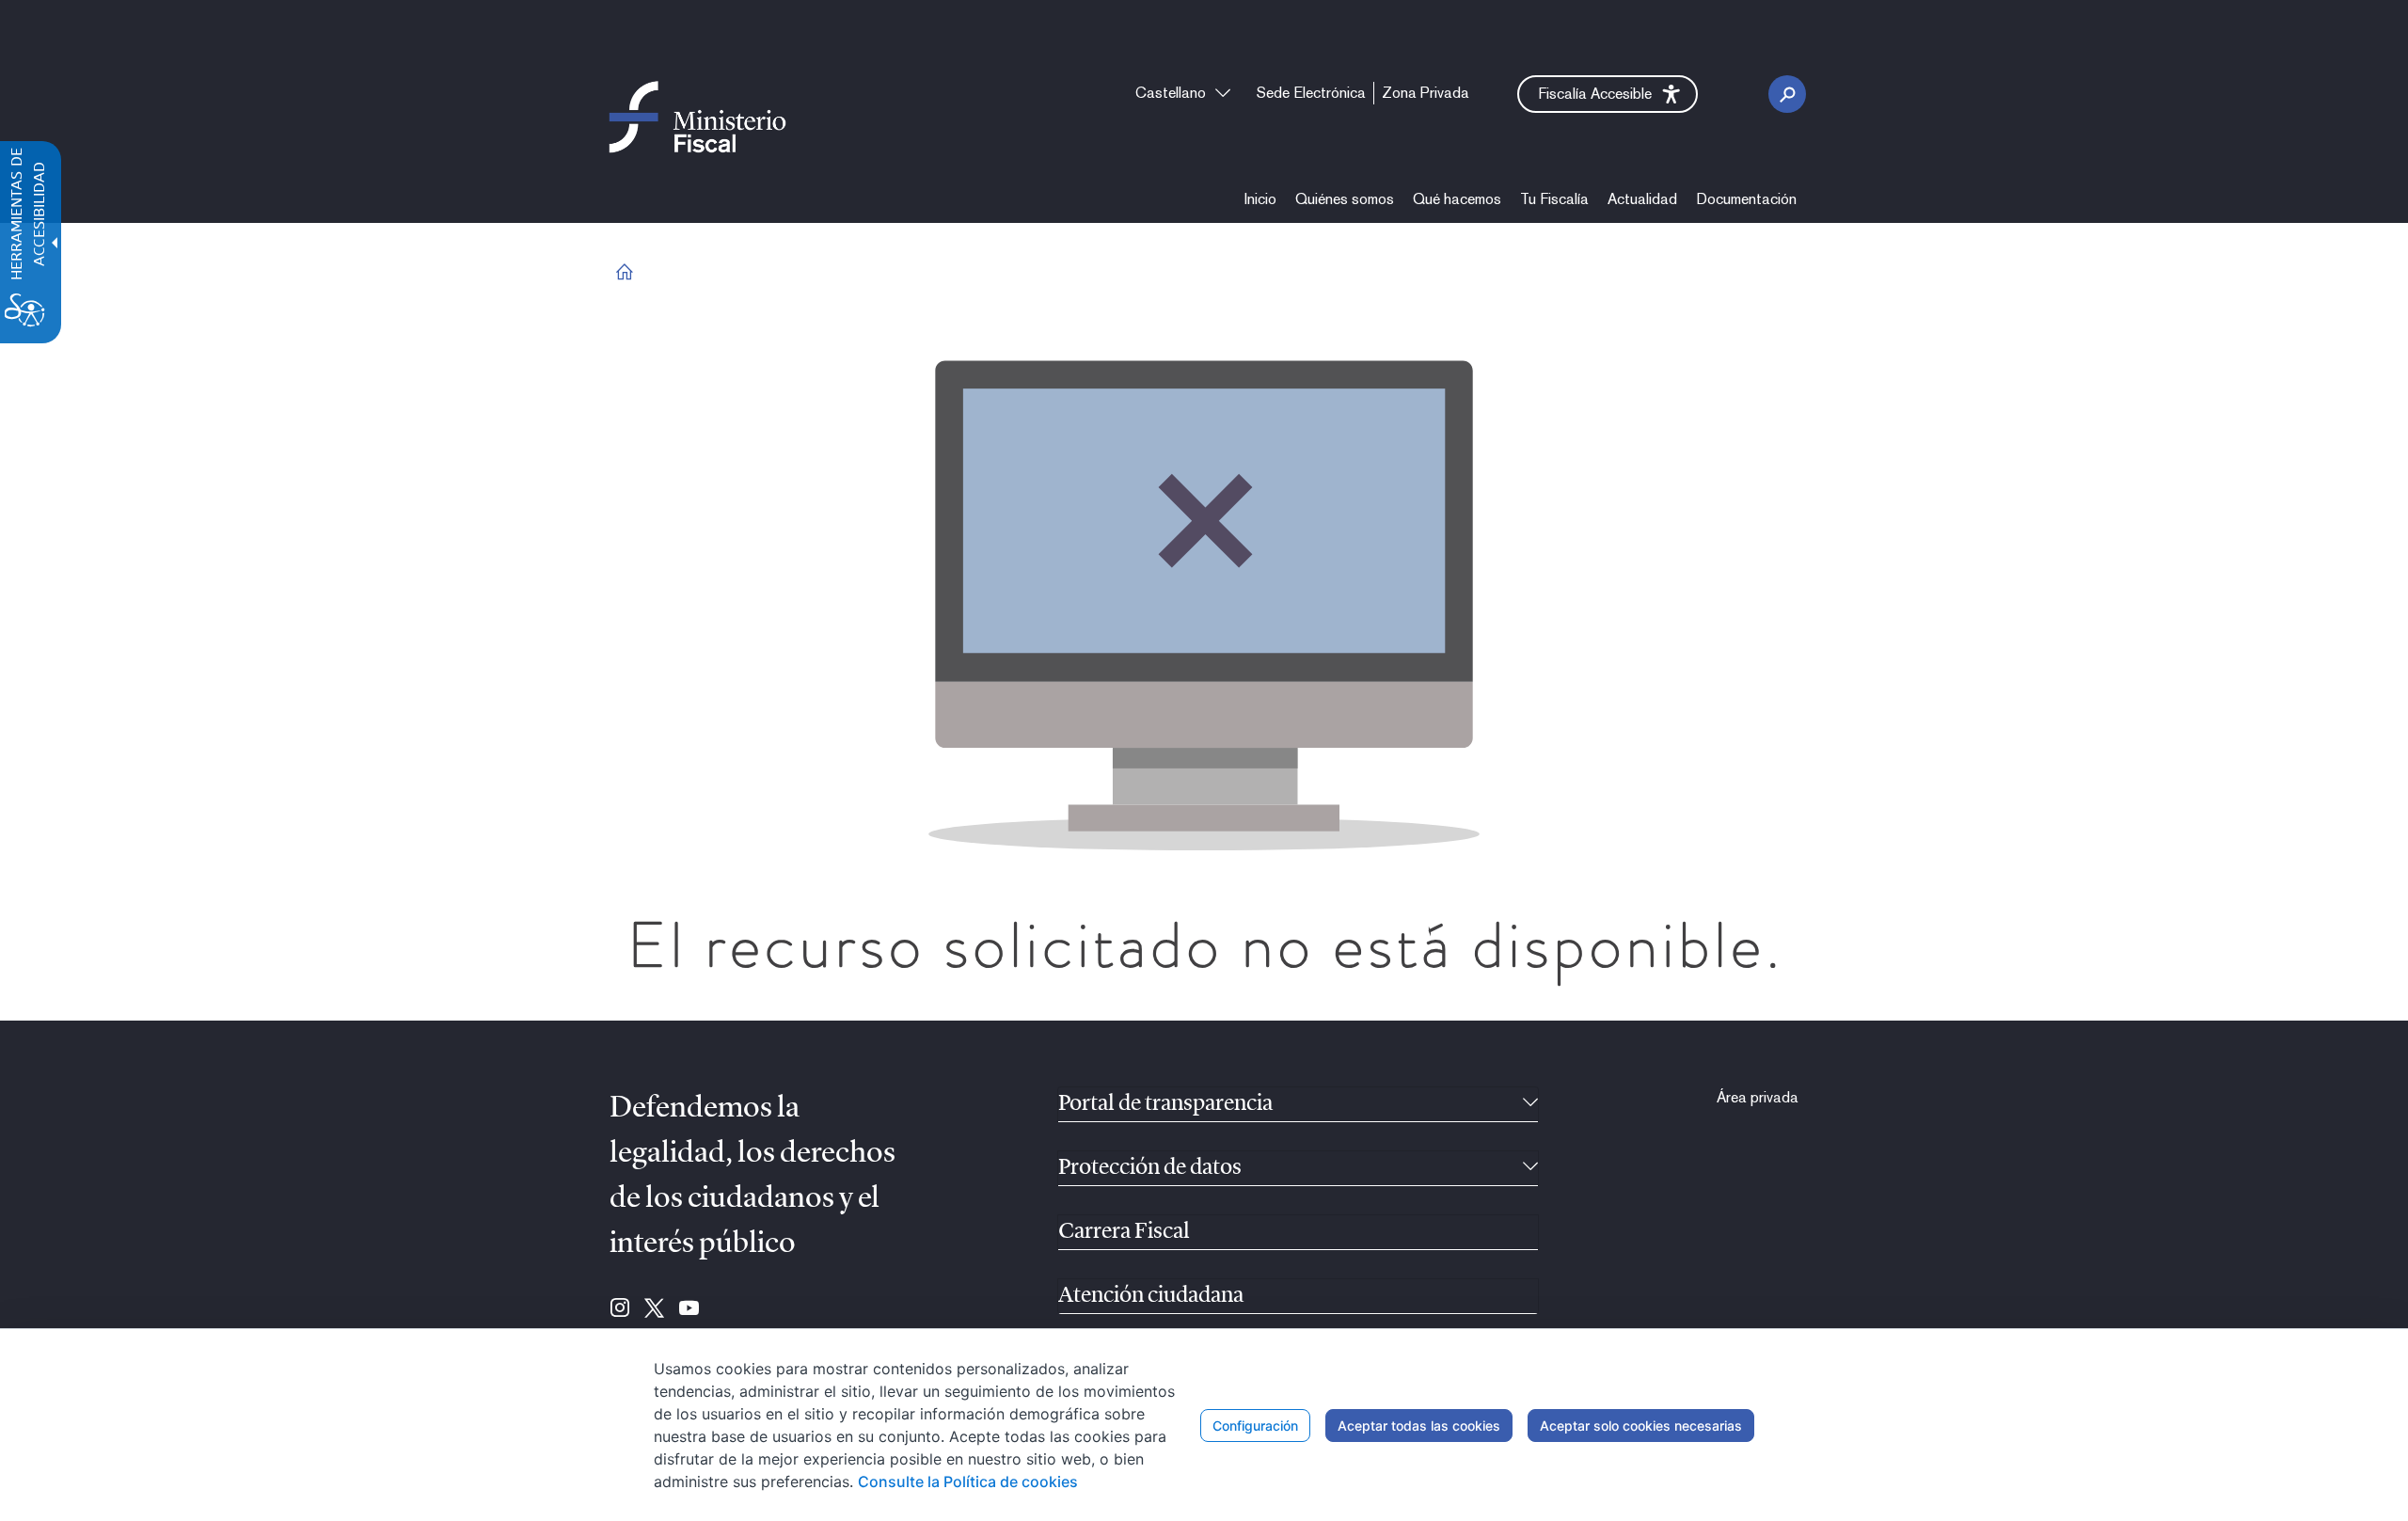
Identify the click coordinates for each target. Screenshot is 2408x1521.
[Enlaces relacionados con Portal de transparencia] (1530, 1104)
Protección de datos (1150, 1168)
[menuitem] (1260, 199)
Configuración (1255, 1426)
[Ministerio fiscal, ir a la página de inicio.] (697, 116)
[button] (1608, 94)
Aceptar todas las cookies (1419, 1426)
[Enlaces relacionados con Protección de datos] (1530, 1168)
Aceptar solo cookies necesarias (1641, 1426)
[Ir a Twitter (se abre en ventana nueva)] (654, 1309)
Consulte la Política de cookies (968, 1481)
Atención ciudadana (1151, 1296)
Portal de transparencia (1165, 1104)
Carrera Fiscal (1124, 1232)
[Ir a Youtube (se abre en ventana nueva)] (689, 1309)
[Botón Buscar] (1787, 94)
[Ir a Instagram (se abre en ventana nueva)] (620, 1309)
